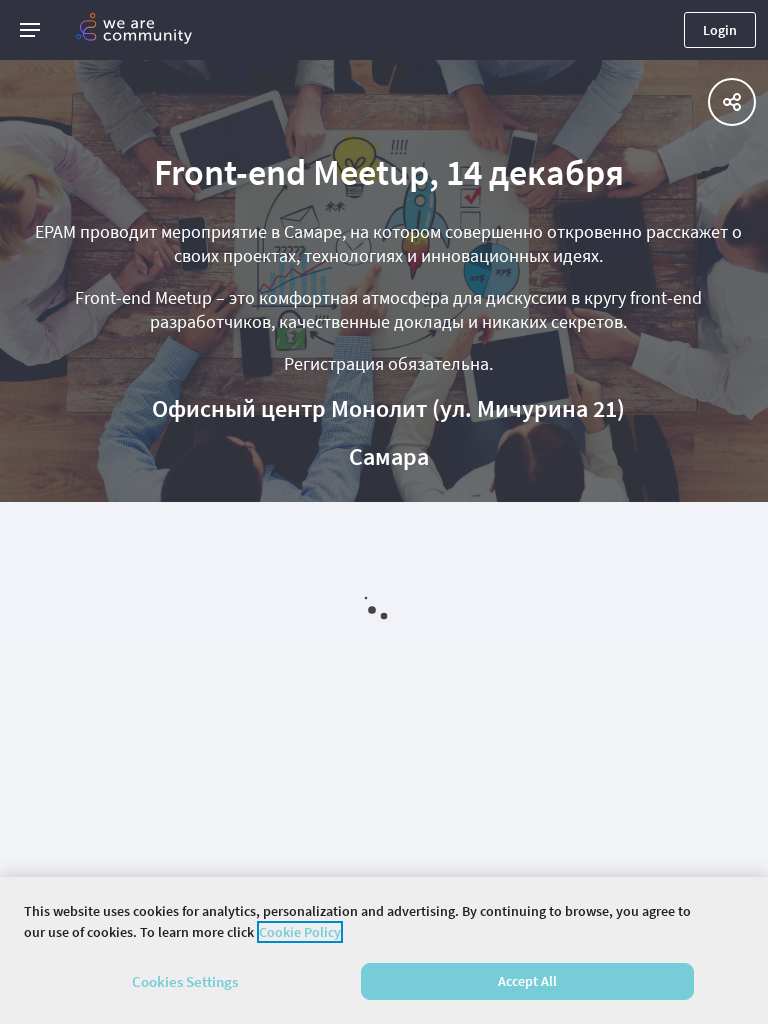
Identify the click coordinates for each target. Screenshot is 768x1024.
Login (720, 30)
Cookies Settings (185, 981)
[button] (30, 30)
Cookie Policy (300, 932)
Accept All (527, 981)
